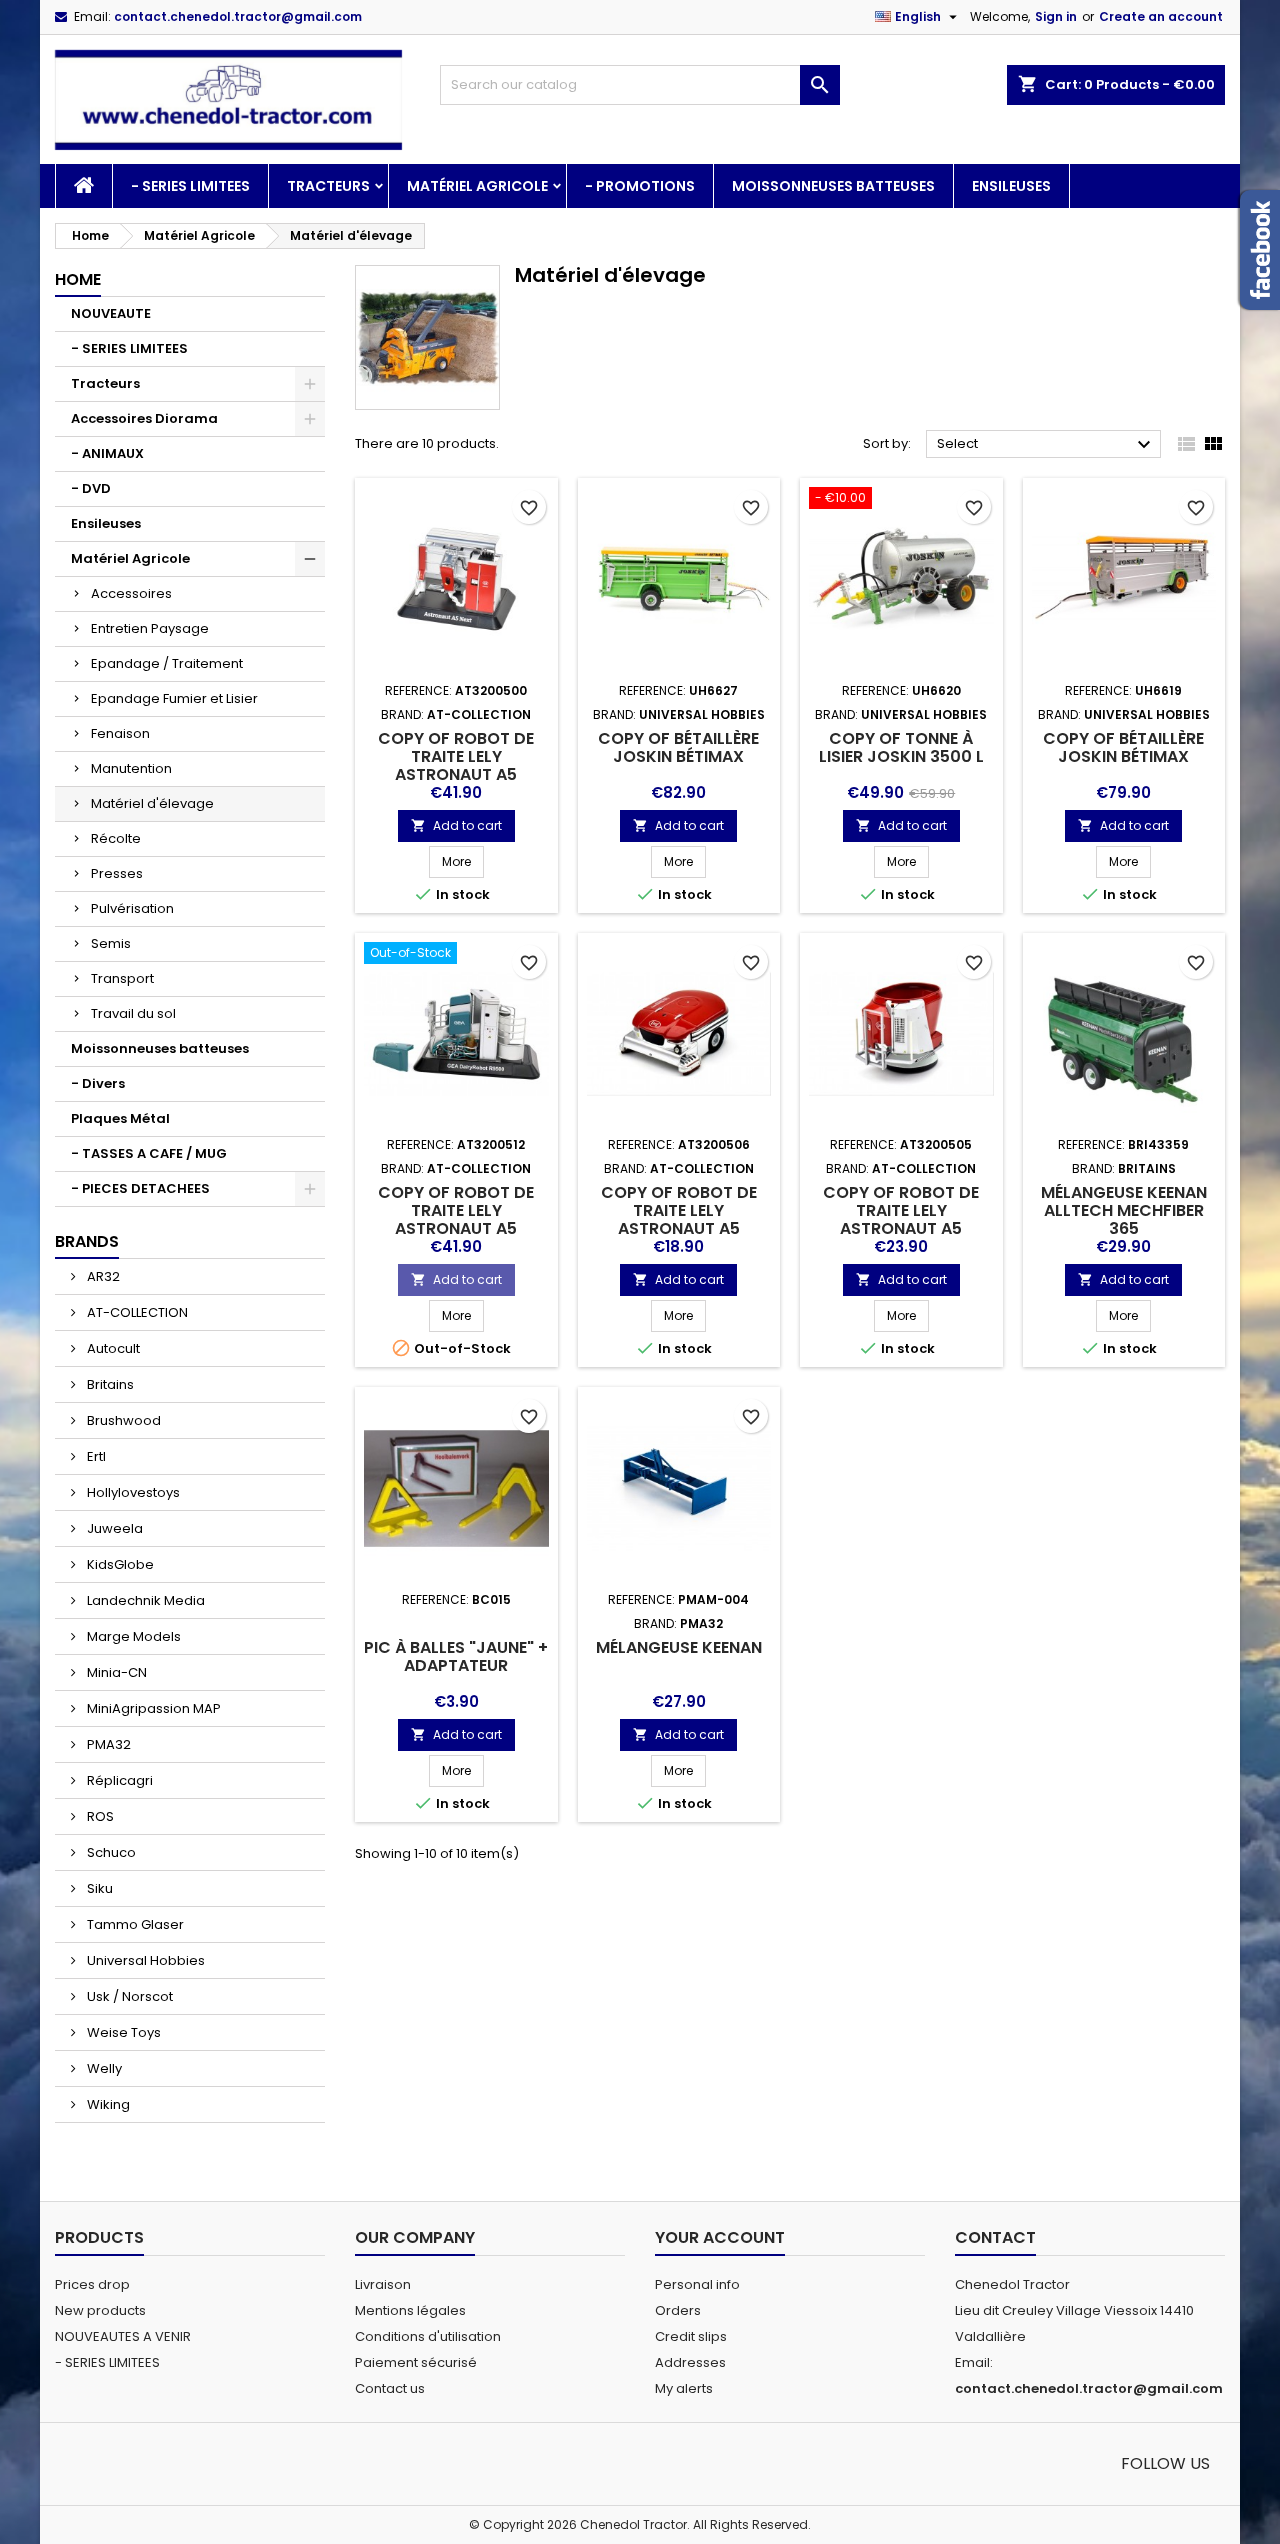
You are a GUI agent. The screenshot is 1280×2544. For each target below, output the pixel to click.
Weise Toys (122, 2032)
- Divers (98, 1083)
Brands (87, 1241)
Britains (109, 1384)
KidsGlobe (119, 1564)
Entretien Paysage (150, 628)
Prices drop (92, 2284)
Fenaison (120, 733)
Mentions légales (410, 2310)
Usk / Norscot (128, 1996)
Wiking (107, 2104)
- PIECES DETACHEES (140, 1188)
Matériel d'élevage (152, 803)
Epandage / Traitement (167, 663)
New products (100, 2310)
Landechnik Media (144, 1600)
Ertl (95, 1456)
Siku (98, 1888)
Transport (122, 978)
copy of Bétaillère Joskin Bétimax (678, 747)
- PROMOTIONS (640, 186)
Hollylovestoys (132, 1492)
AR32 (102, 1276)
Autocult (112, 1348)
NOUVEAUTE (111, 313)
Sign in (1056, 16)
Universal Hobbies (144, 1960)
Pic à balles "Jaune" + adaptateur (456, 1656)
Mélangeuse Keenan (679, 1647)
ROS (99, 1816)
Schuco (110, 1852)
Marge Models (132, 1636)
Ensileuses (1011, 186)
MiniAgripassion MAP (152, 1708)
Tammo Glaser (134, 1924)
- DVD (91, 488)
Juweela (113, 1528)
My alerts (684, 2388)
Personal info (697, 2284)
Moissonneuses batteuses (833, 186)
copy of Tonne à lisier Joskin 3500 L (901, 747)
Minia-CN (115, 1672)
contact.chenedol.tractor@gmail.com (238, 16)
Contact (995, 2237)
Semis (111, 943)
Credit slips (691, 2336)
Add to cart (456, 825)
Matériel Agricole (477, 186)
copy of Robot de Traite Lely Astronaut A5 (456, 756)
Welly (103, 2068)
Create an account (1161, 16)
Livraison (383, 2284)
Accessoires (131, 593)
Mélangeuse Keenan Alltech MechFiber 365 (1124, 1210)
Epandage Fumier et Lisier (174, 698)
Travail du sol (133, 1013)
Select (1046, 445)
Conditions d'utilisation (428, 2336)
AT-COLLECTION (136, 1312)
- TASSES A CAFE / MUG (149, 1153)
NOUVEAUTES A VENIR (123, 2336)
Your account (720, 2237)
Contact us (390, 2388)
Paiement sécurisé (416, 2362)
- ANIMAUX (107, 453)
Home (78, 279)
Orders (678, 2310)
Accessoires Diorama (144, 418)
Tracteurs (328, 186)
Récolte (116, 838)
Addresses (690, 2362)
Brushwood (122, 1420)
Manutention (131, 768)
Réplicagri (118, 1780)
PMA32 (107, 1744)
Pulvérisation (132, 908)
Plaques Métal (120, 1118)
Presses (117, 873)
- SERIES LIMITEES (190, 186)
